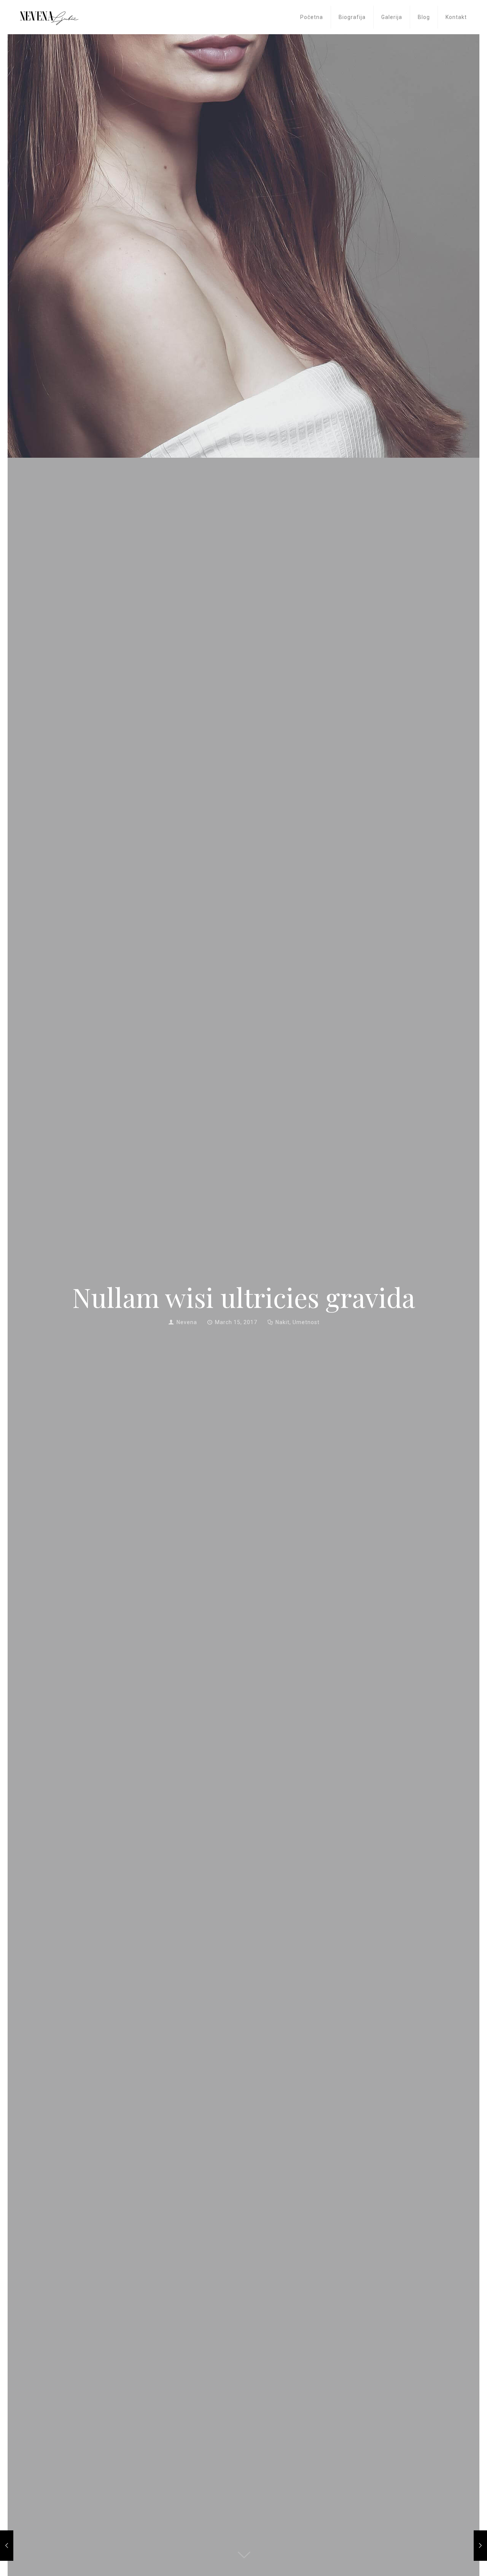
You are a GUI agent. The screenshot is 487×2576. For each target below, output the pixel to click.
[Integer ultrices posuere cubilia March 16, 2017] (480, 2546)
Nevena (187, 1322)
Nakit (282, 1322)
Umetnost (306, 1322)
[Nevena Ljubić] (49, 13)
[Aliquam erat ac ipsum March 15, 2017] (7, 2546)
